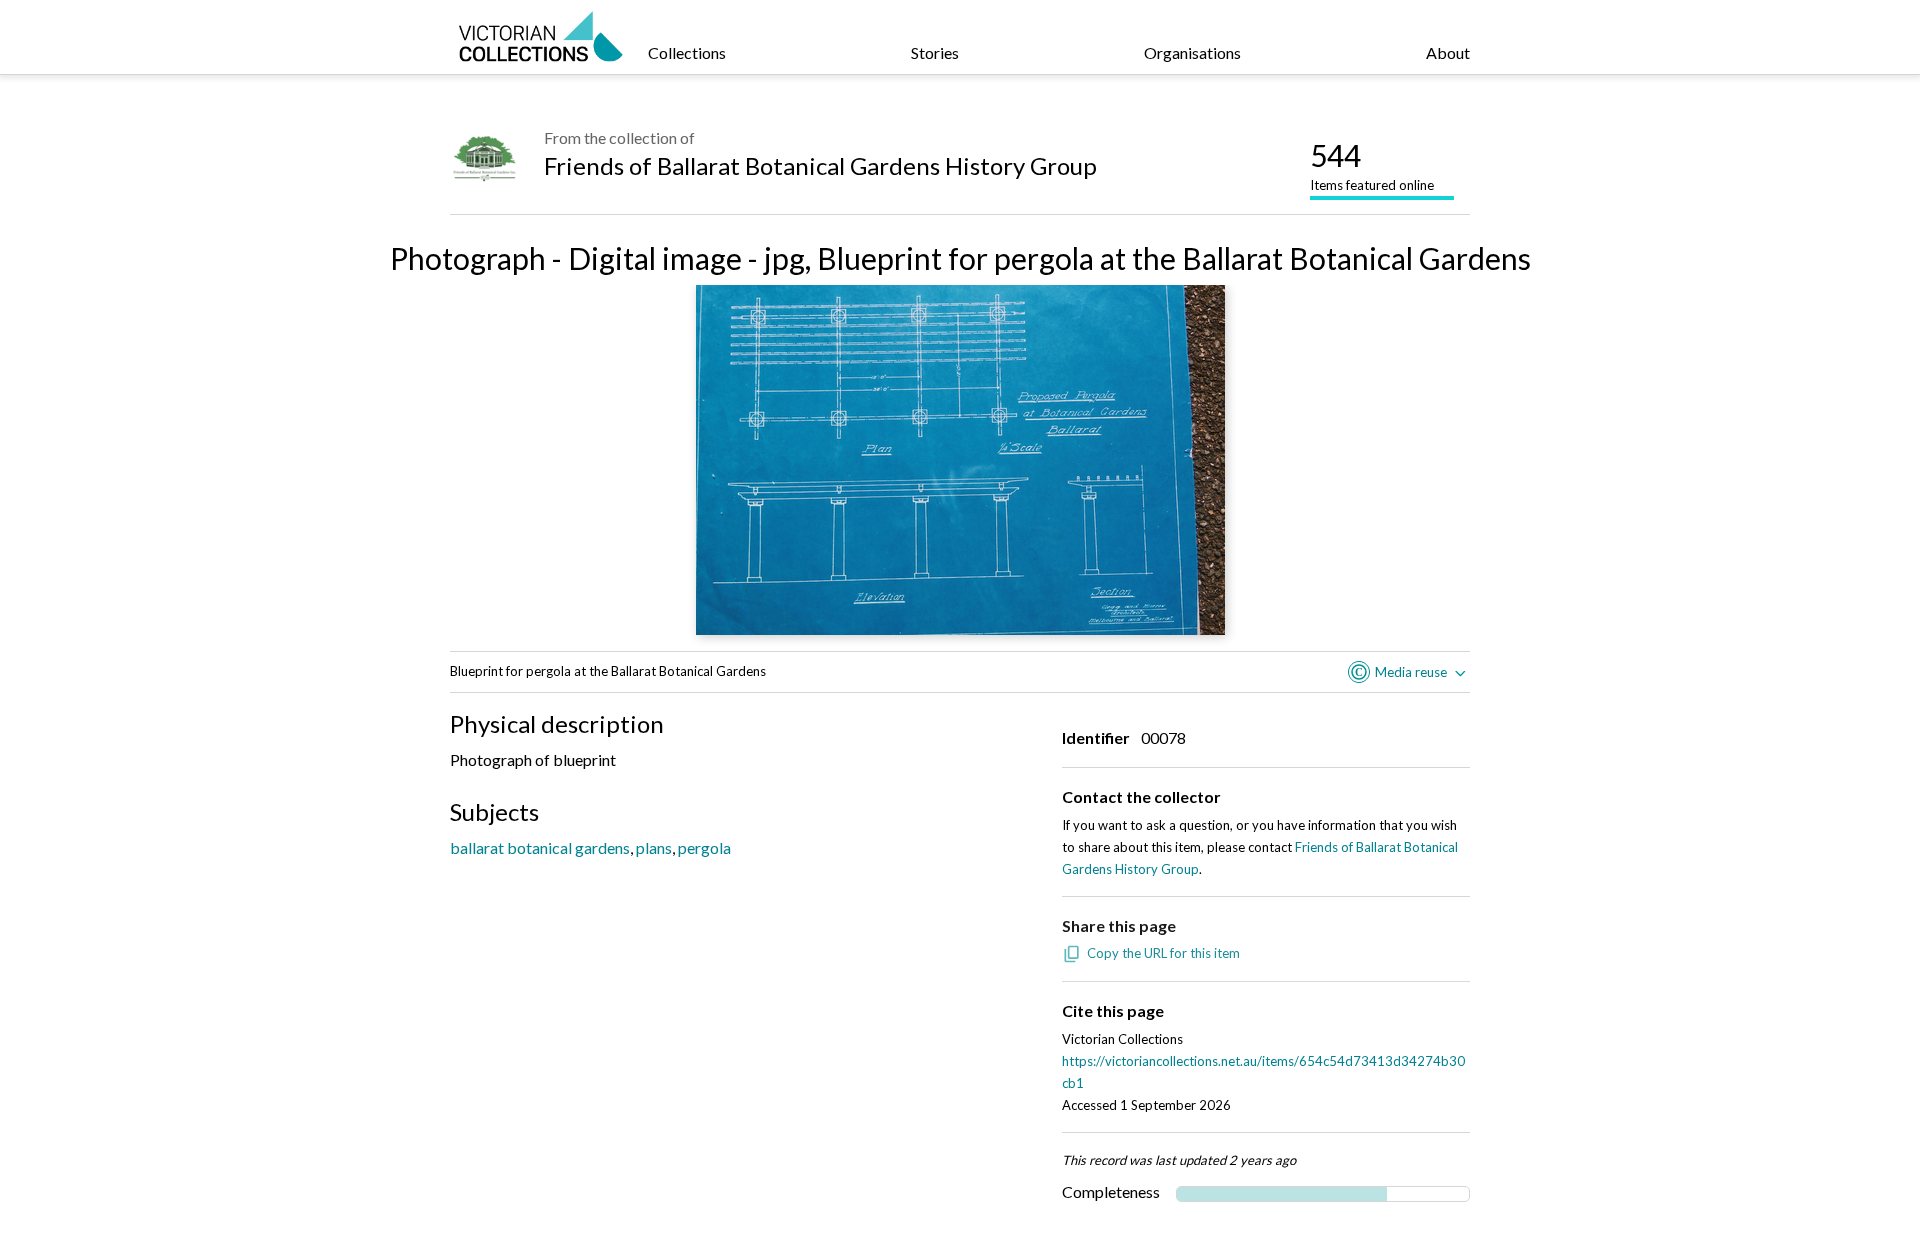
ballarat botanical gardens (540, 847)
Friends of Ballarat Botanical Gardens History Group (820, 165)
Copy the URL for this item (1163, 953)
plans (654, 847)
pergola (704, 847)
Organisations (1192, 52)
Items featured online (1372, 165)
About (1448, 52)
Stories (935, 52)
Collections (687, 52)
